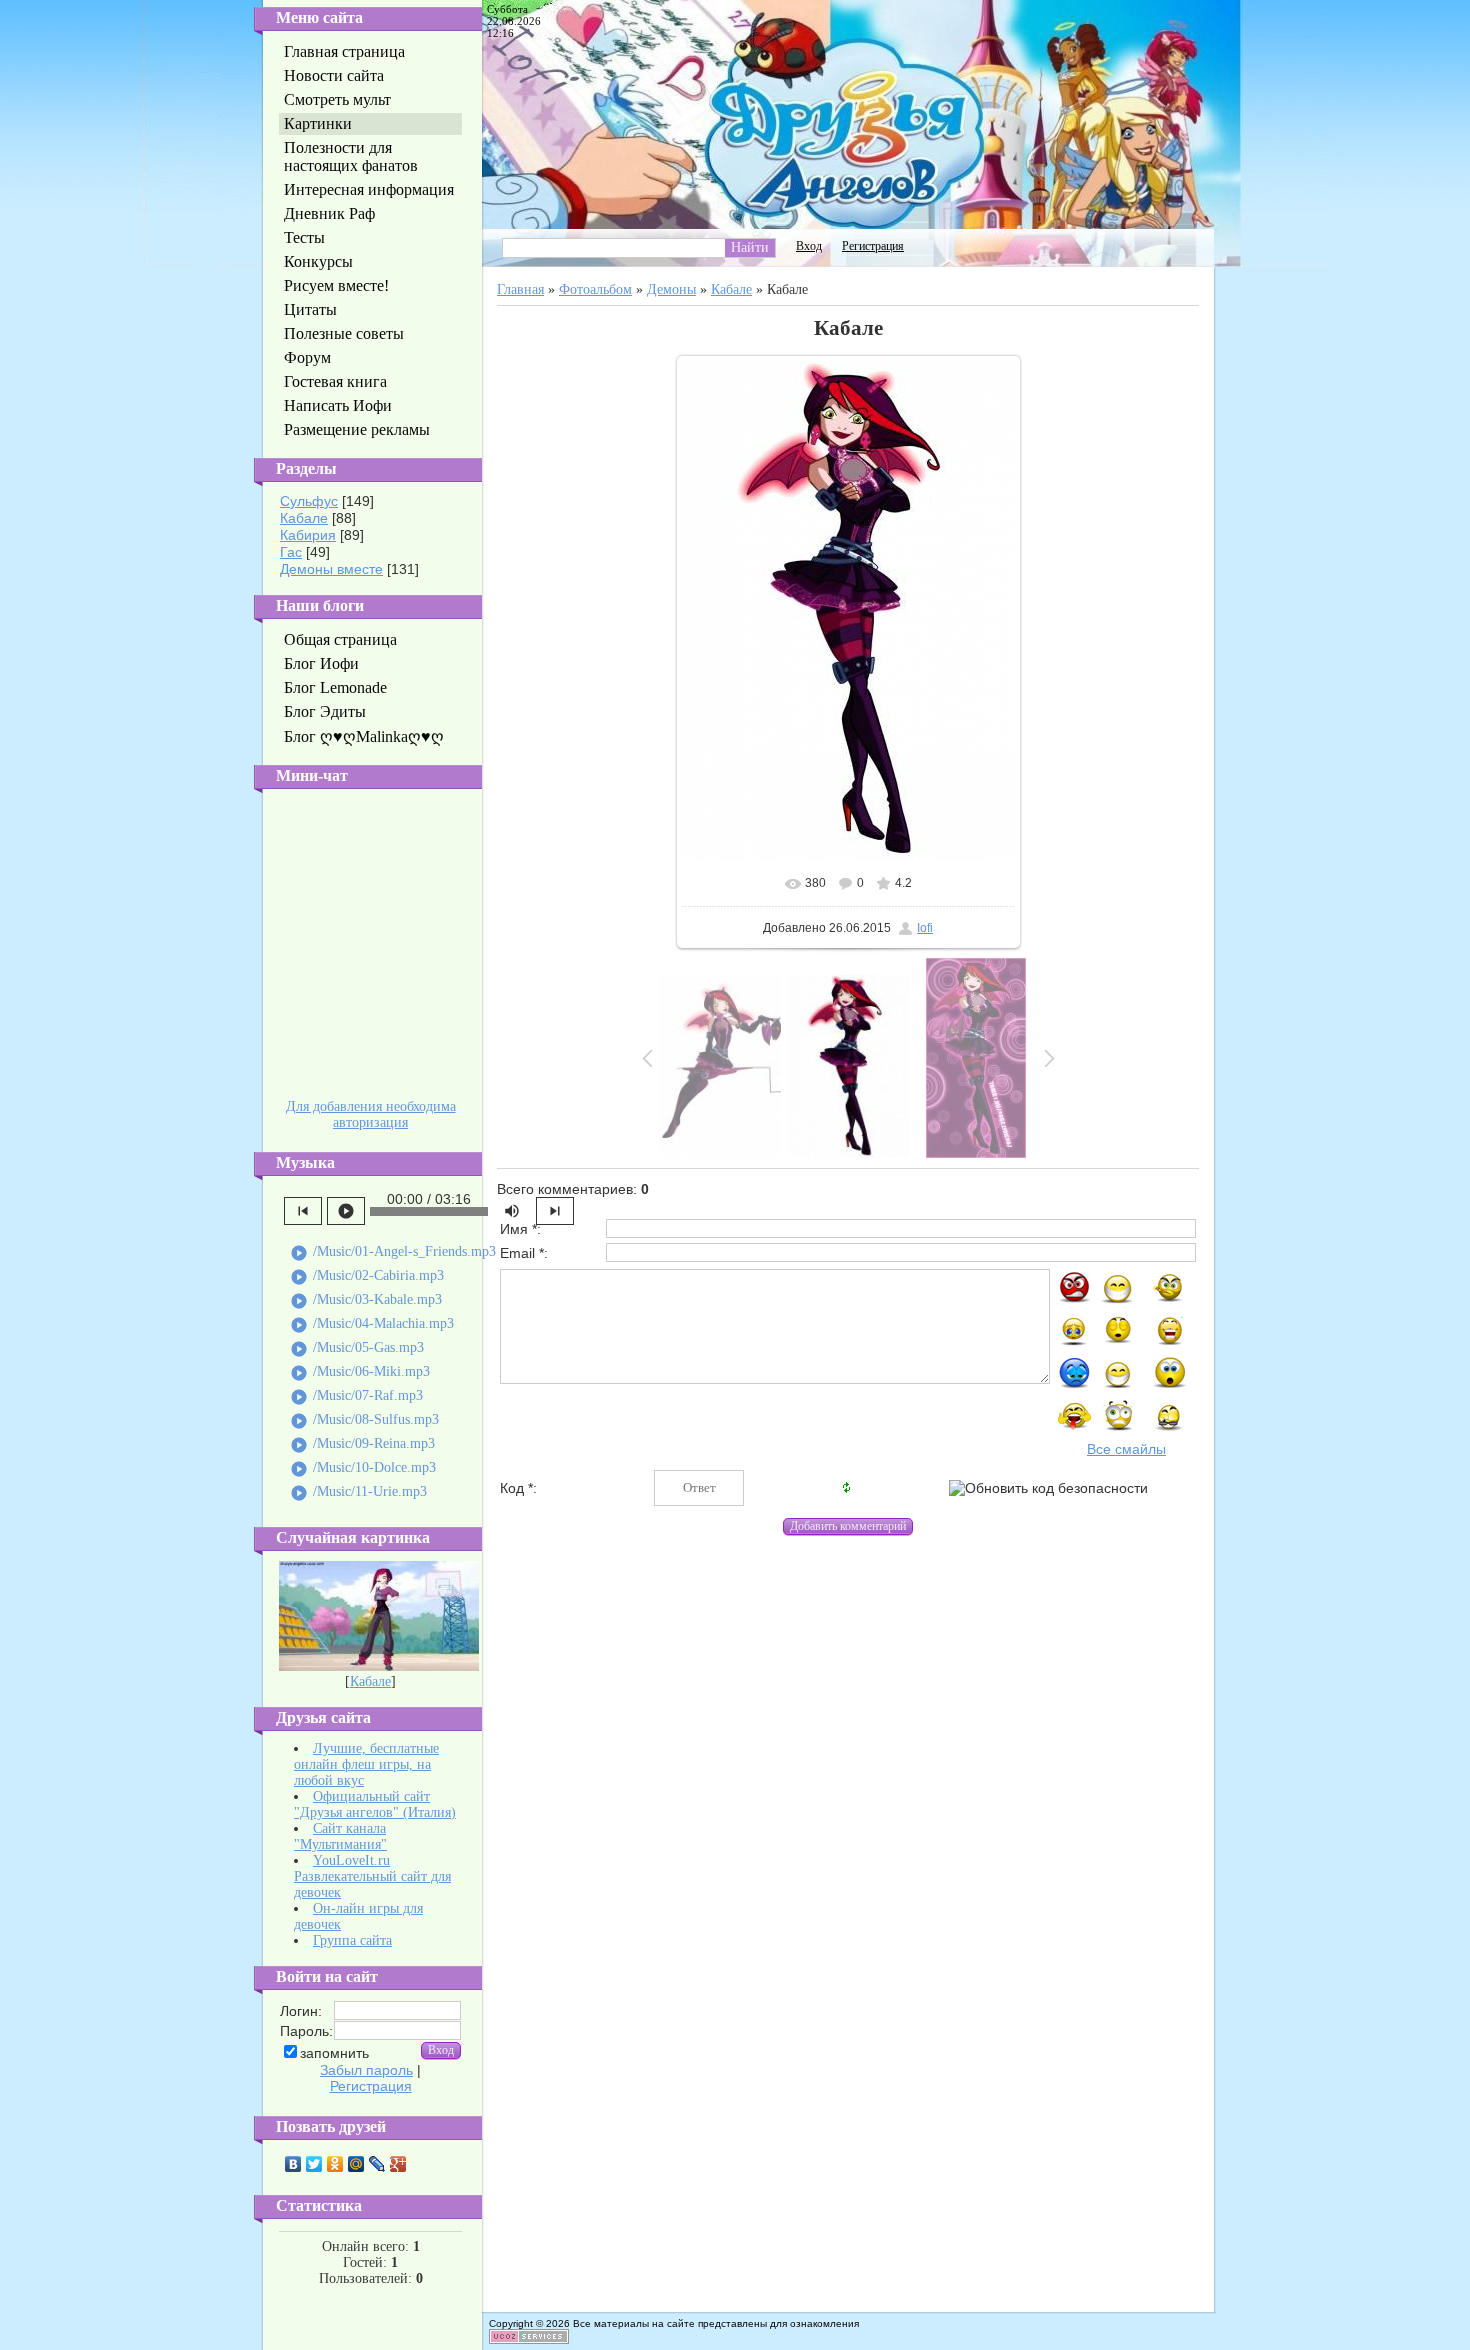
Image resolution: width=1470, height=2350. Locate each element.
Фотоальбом (595, 289)
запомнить (334, 2053)
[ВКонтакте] (293, 2164)
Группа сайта (352, 1940)
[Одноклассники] (335, 2164)
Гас (291, 552)
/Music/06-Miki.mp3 (360, 1373)
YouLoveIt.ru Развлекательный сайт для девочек (372, 1876)
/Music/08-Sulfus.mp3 (364, 1421)
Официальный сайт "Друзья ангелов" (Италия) (375, 1804)
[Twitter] (314, 2164)
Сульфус (309, 501)
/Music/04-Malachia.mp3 (372, 1325)
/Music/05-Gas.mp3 (357, 1349)
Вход (809, 246)
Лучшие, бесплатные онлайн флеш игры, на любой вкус (366, 1764)
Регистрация (371, 2086)
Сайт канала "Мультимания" (340, 1836)
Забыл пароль (366, 2070)
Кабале (304, 518)
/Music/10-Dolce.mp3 (363, 1469)
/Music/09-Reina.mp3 (362, 1445)
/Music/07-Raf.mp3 (356, 1397)
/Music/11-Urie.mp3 (358, 1493)
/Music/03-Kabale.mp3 (366, 1301)
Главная (520, 289)
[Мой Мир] (356, 2164)
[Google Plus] (398, 2164)
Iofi (925, 928)
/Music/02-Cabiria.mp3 (367, 1277)
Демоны (671, 289)
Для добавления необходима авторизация (371, 1114)
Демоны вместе (331, 569)
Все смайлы (1126, 1449)
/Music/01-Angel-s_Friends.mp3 (393, 1253)
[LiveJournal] (377, 2164)
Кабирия (308, 535)
